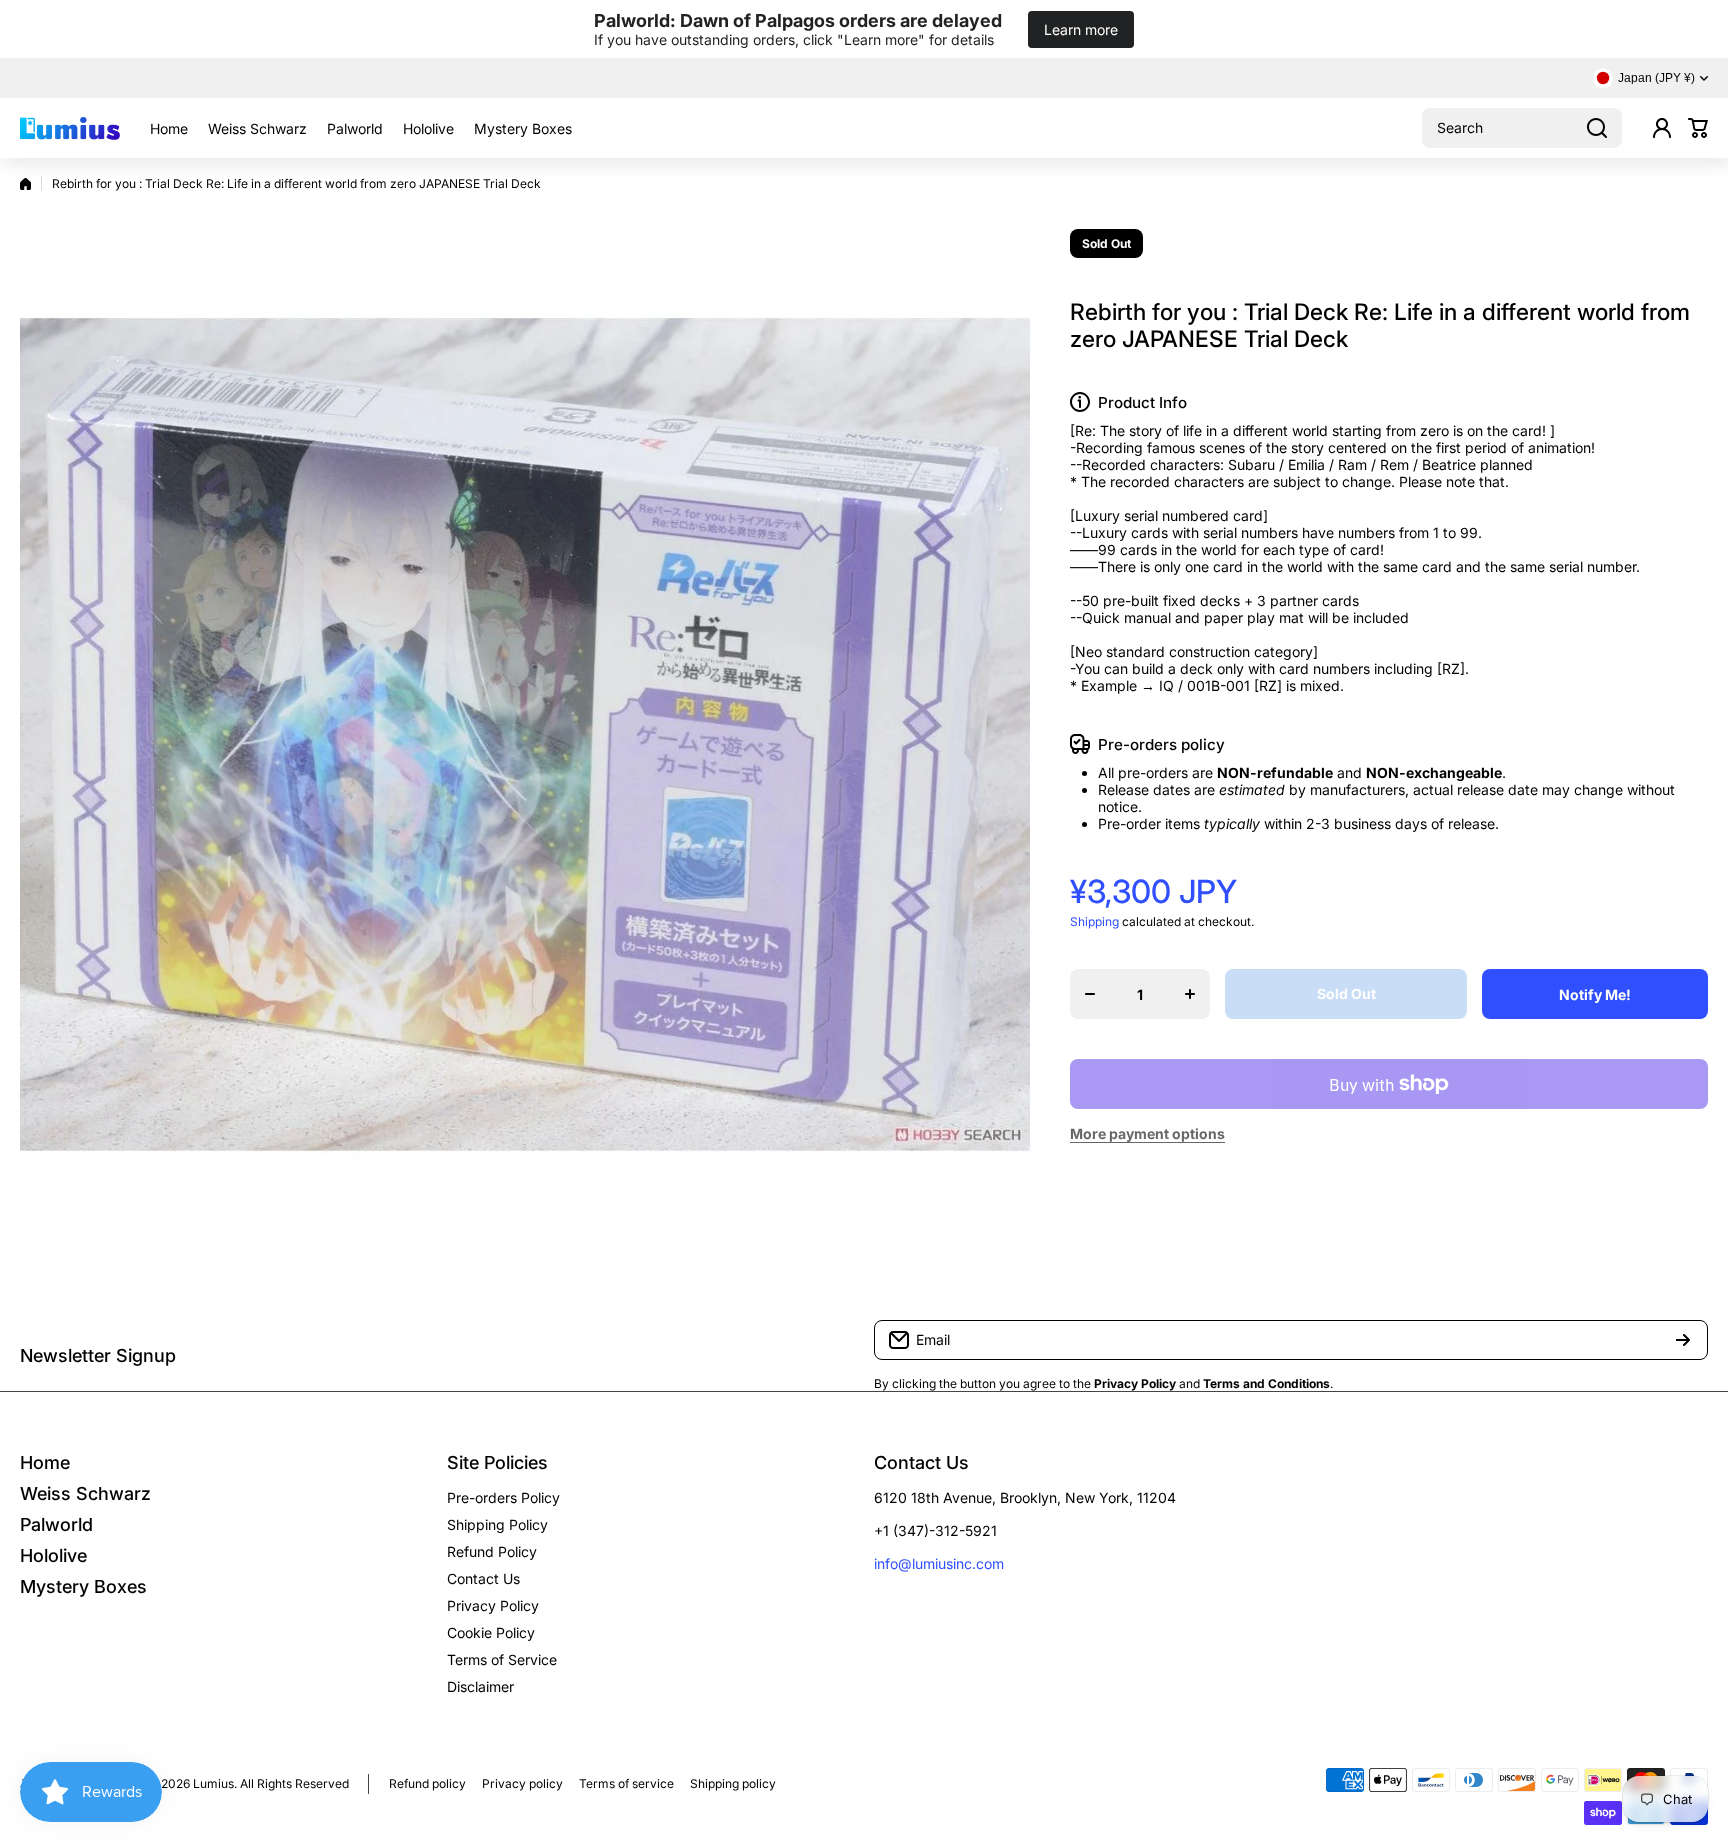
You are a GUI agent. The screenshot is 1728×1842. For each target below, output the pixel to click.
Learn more (1081, 29)
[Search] (1597, 128)
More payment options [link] (1147, 1133)
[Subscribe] (1683, 1340)
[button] (1698, 128)
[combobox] (1522, 128)
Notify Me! (1595, 994)
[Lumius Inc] (70, 128)
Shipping (1094, 921)
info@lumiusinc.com (939, 1563)
